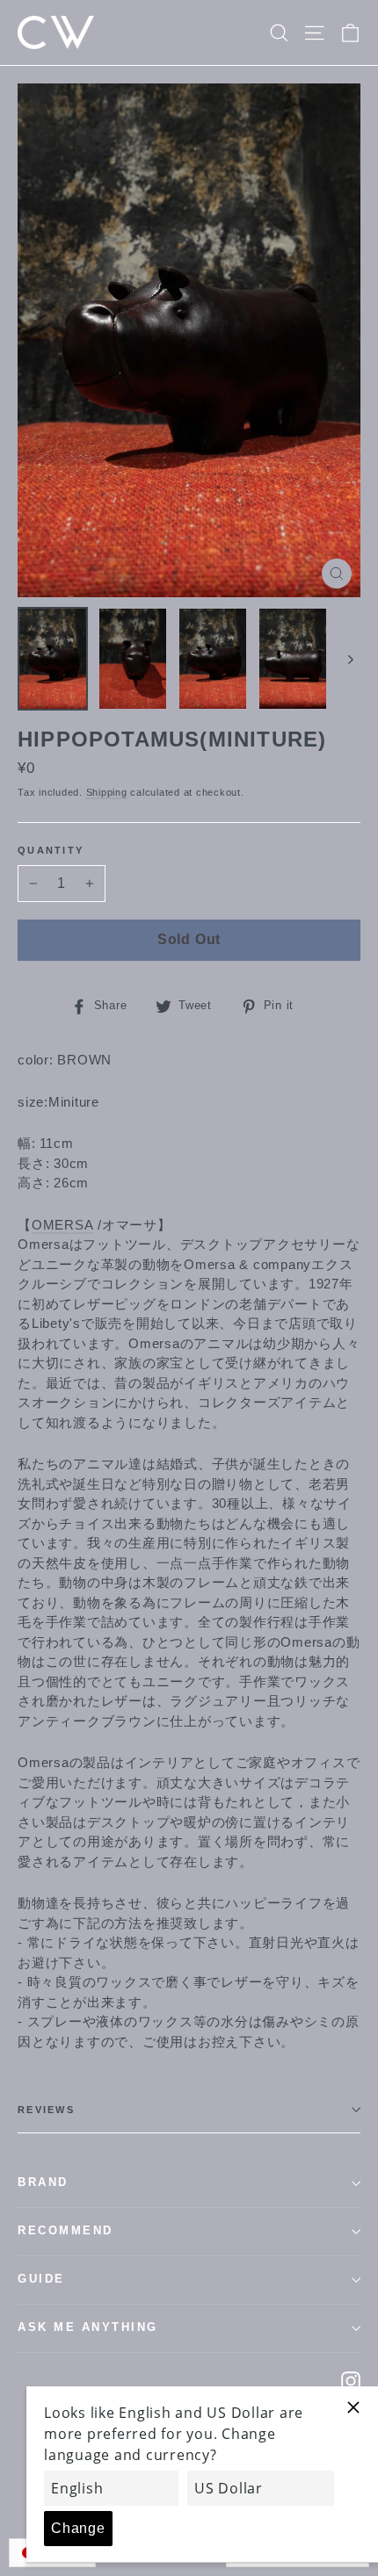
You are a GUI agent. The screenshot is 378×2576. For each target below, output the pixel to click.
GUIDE (41, 2279)
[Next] (349, 659)
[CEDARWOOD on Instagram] (351, 2381)
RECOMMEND (65, 2231)
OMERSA (63, 1225)
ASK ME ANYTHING (88, 2327)
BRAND (43, 2183)
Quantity (51, 850)
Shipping (107, 792)
